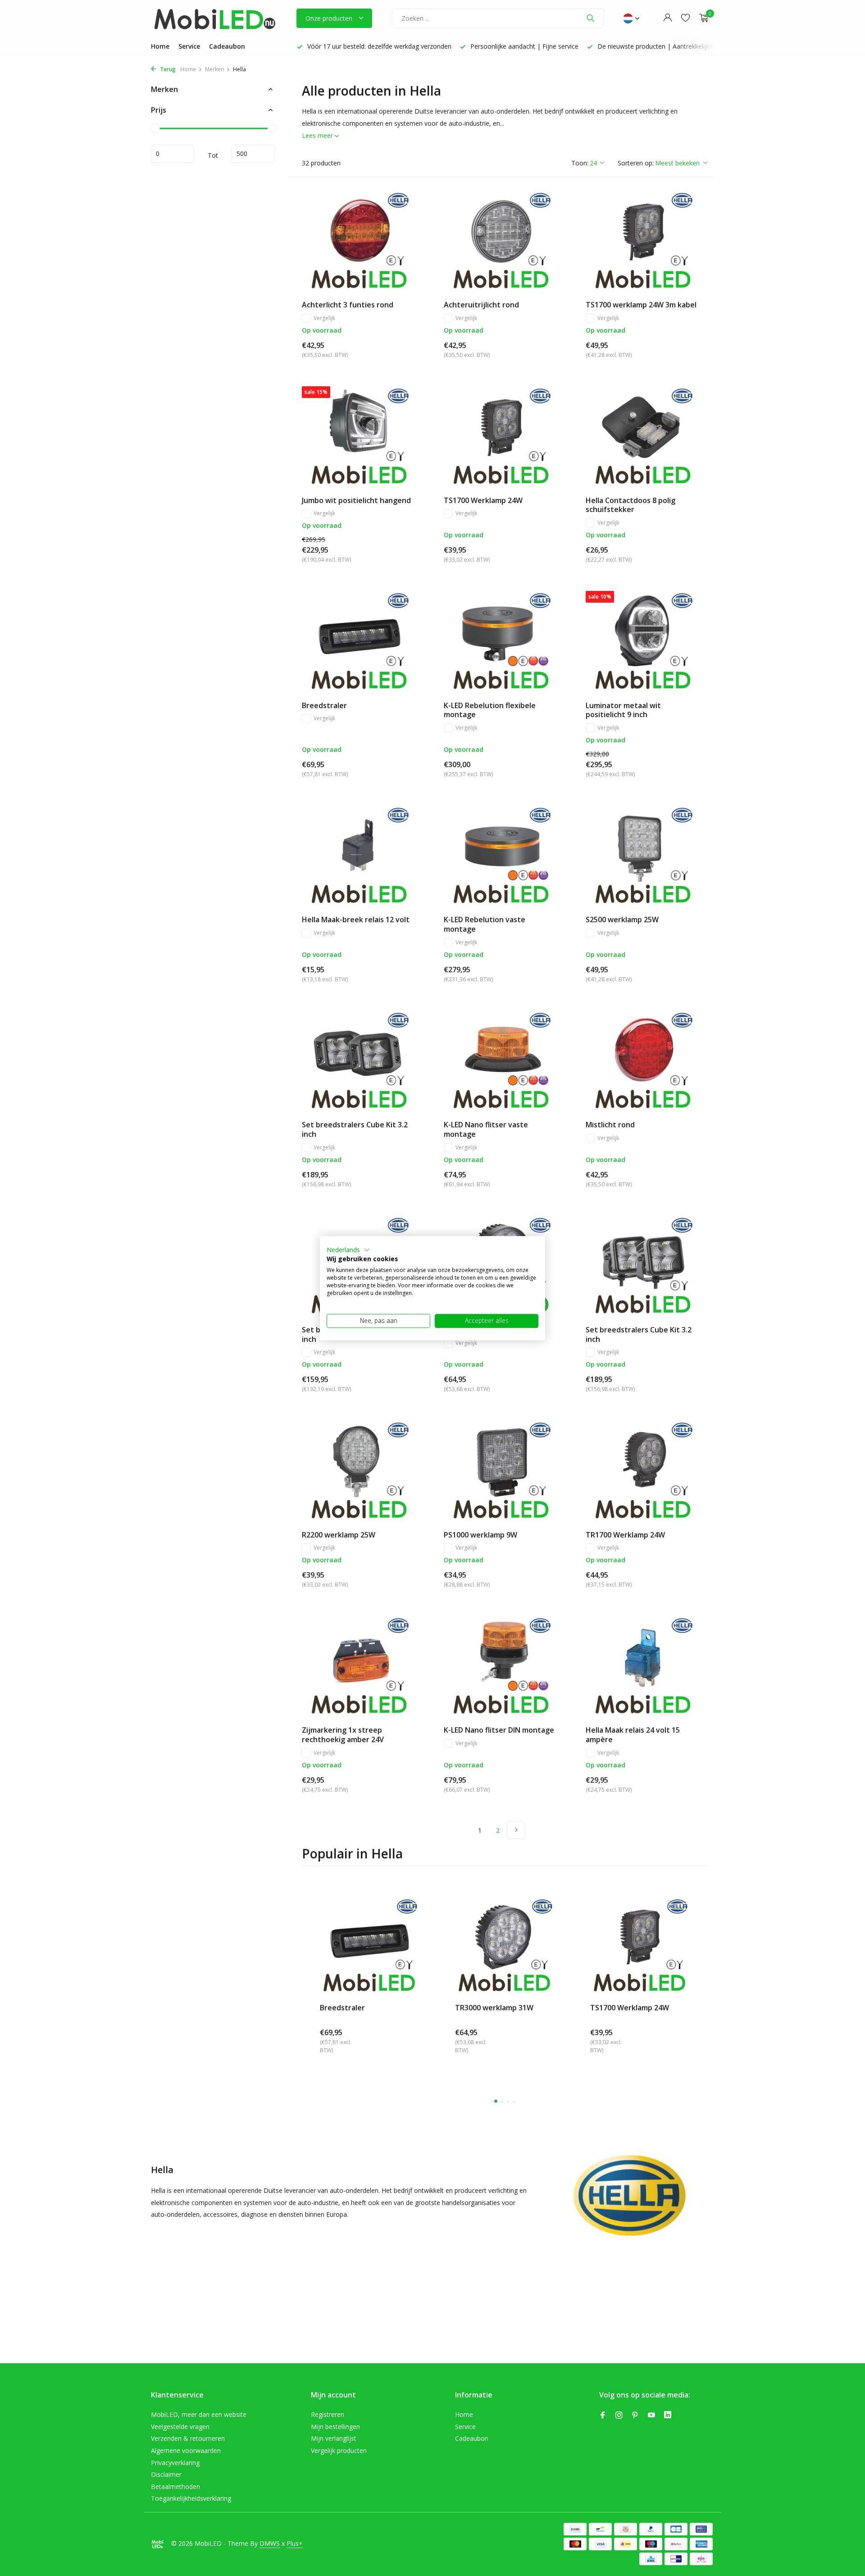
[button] (348, 1250)
